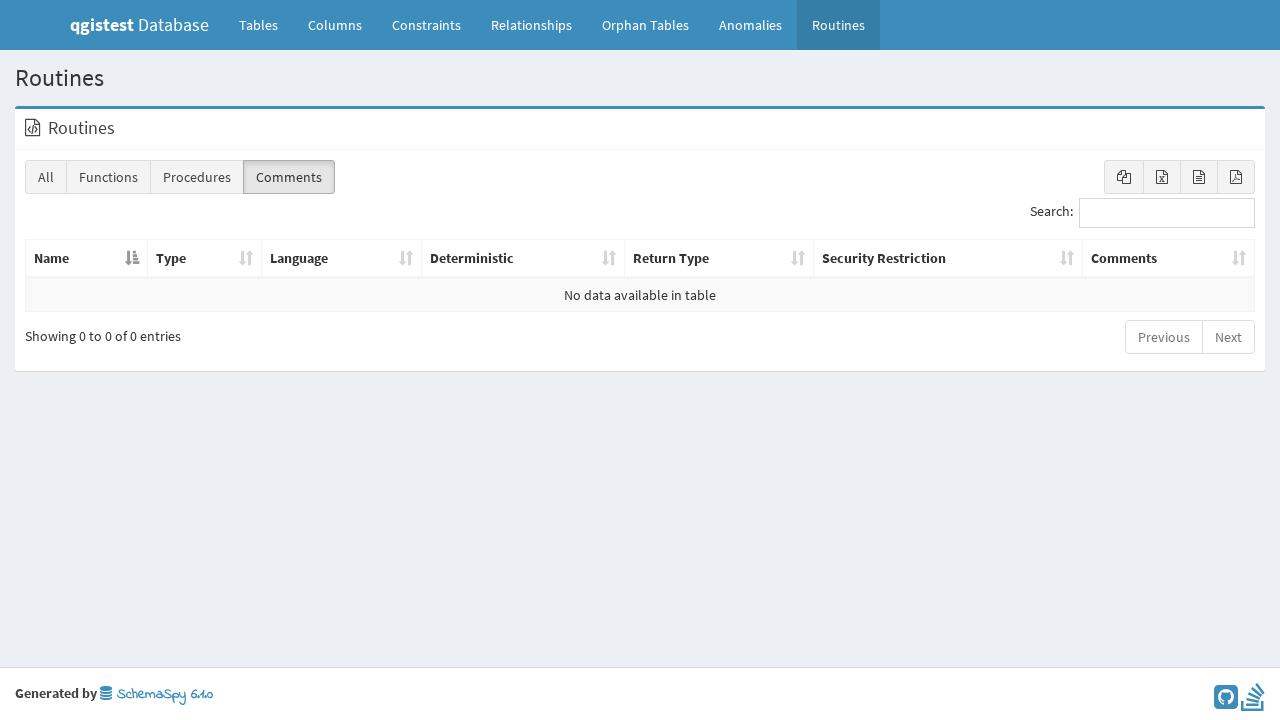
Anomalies (750, 25)
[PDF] (1236, 177)
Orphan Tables (645, 25)
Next (1228, 337)
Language (299, 258)
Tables (266, 24)
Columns (335, 25)
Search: (1051, 212)
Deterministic (472, 258)
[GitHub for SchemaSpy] (1226, 702)
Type (171, 258)
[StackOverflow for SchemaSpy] (1253, 702)
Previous (1164, 337)
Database (139, 24)
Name (51, 258)
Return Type (671, 258)
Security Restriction (884, 258)
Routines (838, 25)
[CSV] (1199, 177)
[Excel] (1162, 177)
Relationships (531, 25)
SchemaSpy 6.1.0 (162, 694)
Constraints (426, 25)
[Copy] (1124, 177)
